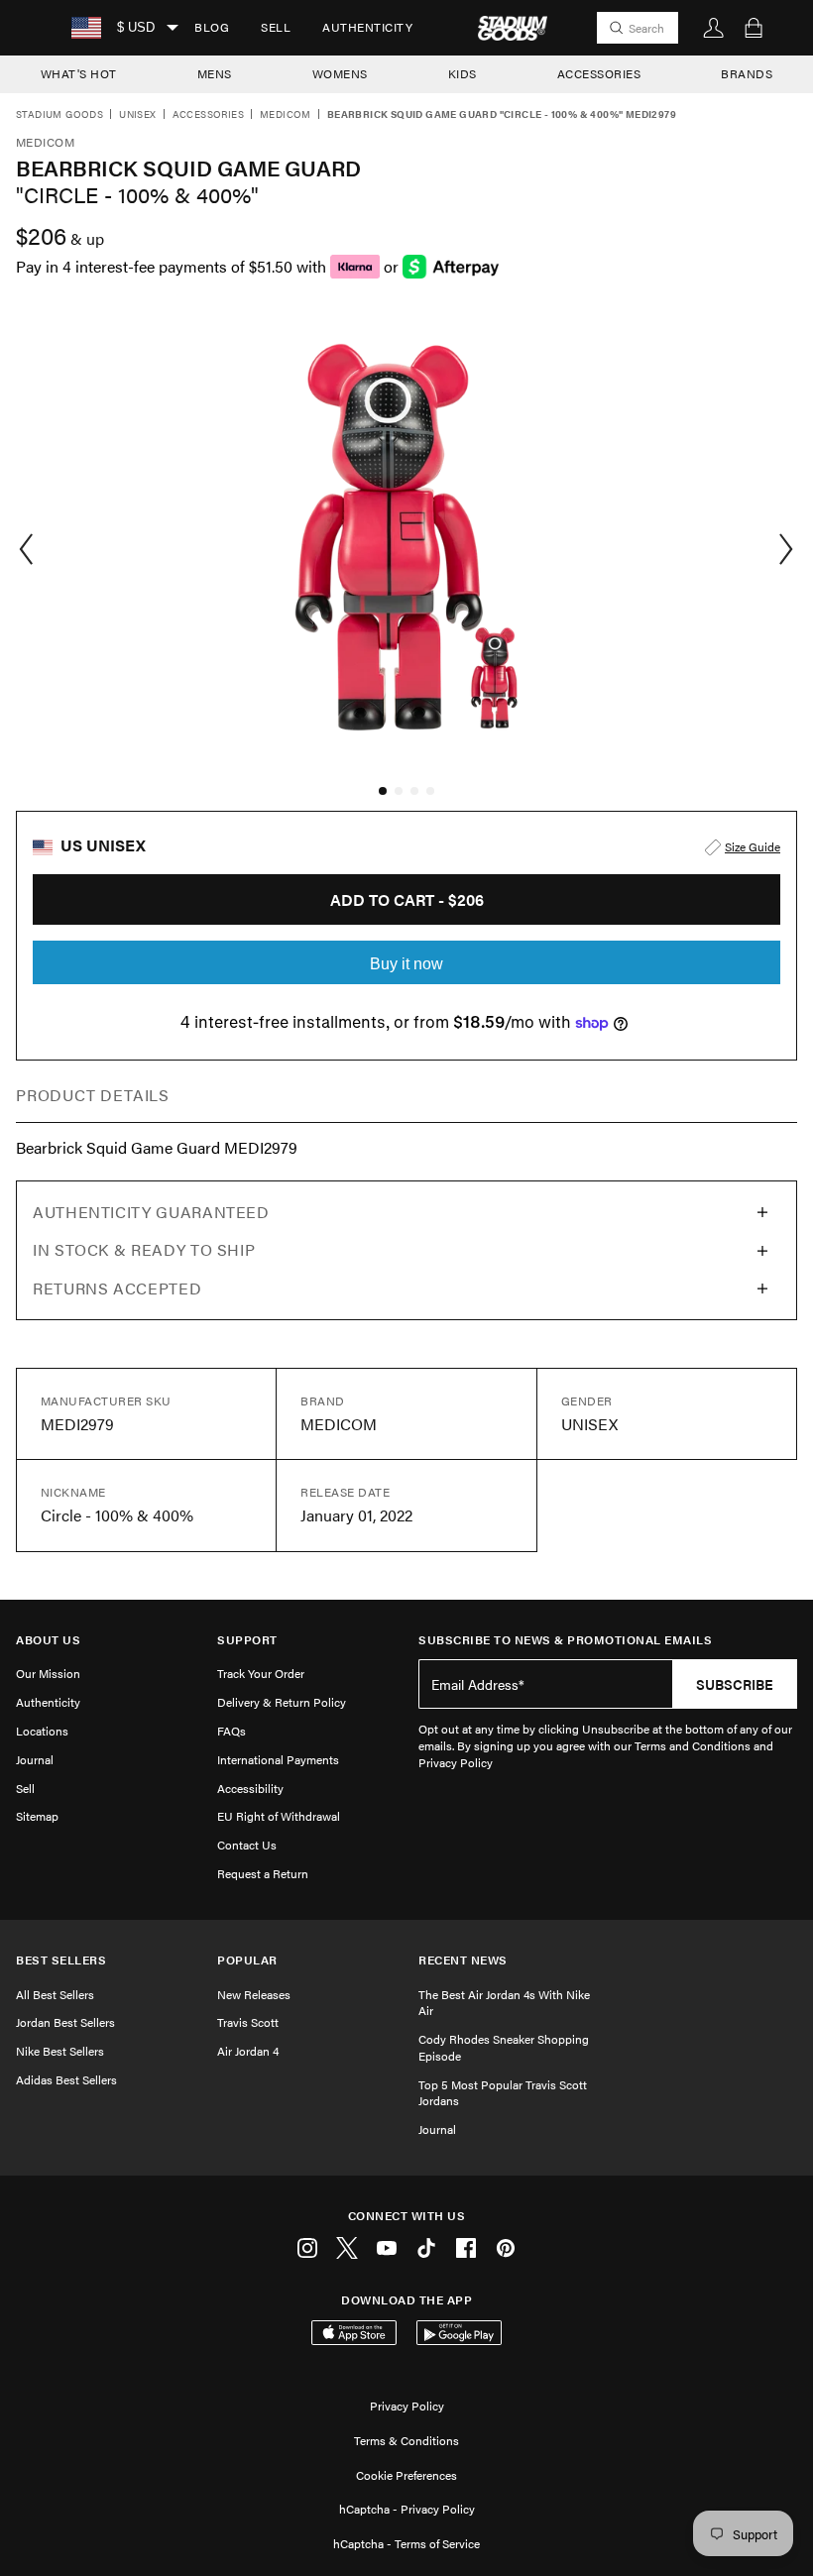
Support (247, 1640)
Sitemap (37, 1816)
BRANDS (747, 73)
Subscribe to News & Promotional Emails (565, 1640)
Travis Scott (248, 2022)
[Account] (714, 28)
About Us (48, 1640)
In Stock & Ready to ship (144, 1249)
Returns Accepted (117, 1288)
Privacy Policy (407, 2406)
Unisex (137, 115)
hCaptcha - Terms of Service (406, 2543)
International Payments (278, 1759)
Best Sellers (61, 1960)
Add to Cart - (407, 899)
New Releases (254, 1994)
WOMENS (340, 73)
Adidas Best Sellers (66, 2079)
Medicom (286, 115)
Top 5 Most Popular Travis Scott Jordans (503, 2093)
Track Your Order (261, 1673)
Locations (42, 1731)
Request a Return (263, 1873)
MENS (215, 73)
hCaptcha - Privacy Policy (407, 2509)
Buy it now (406, 964)
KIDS (463, 73)
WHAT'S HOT (79, 73)
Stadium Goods (59, 115)
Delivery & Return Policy (282, 1702)
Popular (247, 1960)
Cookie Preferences (406, 2475)
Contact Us (247, 1845)
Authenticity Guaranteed (151, 1212)
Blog (212, 27)
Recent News (463, 1960)
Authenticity (367, 27)
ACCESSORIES (599, 73)
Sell (276, 27)
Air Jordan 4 (248, 2051)
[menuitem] (212, 28)
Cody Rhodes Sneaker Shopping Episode (504, 2047)
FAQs (232, 1731)
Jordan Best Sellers (65, 2022)
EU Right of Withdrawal (279, 1816)
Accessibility (250, 1788)
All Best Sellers (55, 1994)
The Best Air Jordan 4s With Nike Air (504, 2003)
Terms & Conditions (406, 2440)
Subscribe (735, 1684)
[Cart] (754, 28)
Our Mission (48, 1673)
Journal (35, 1759)
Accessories (208, 115)
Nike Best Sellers (60, 2051)
